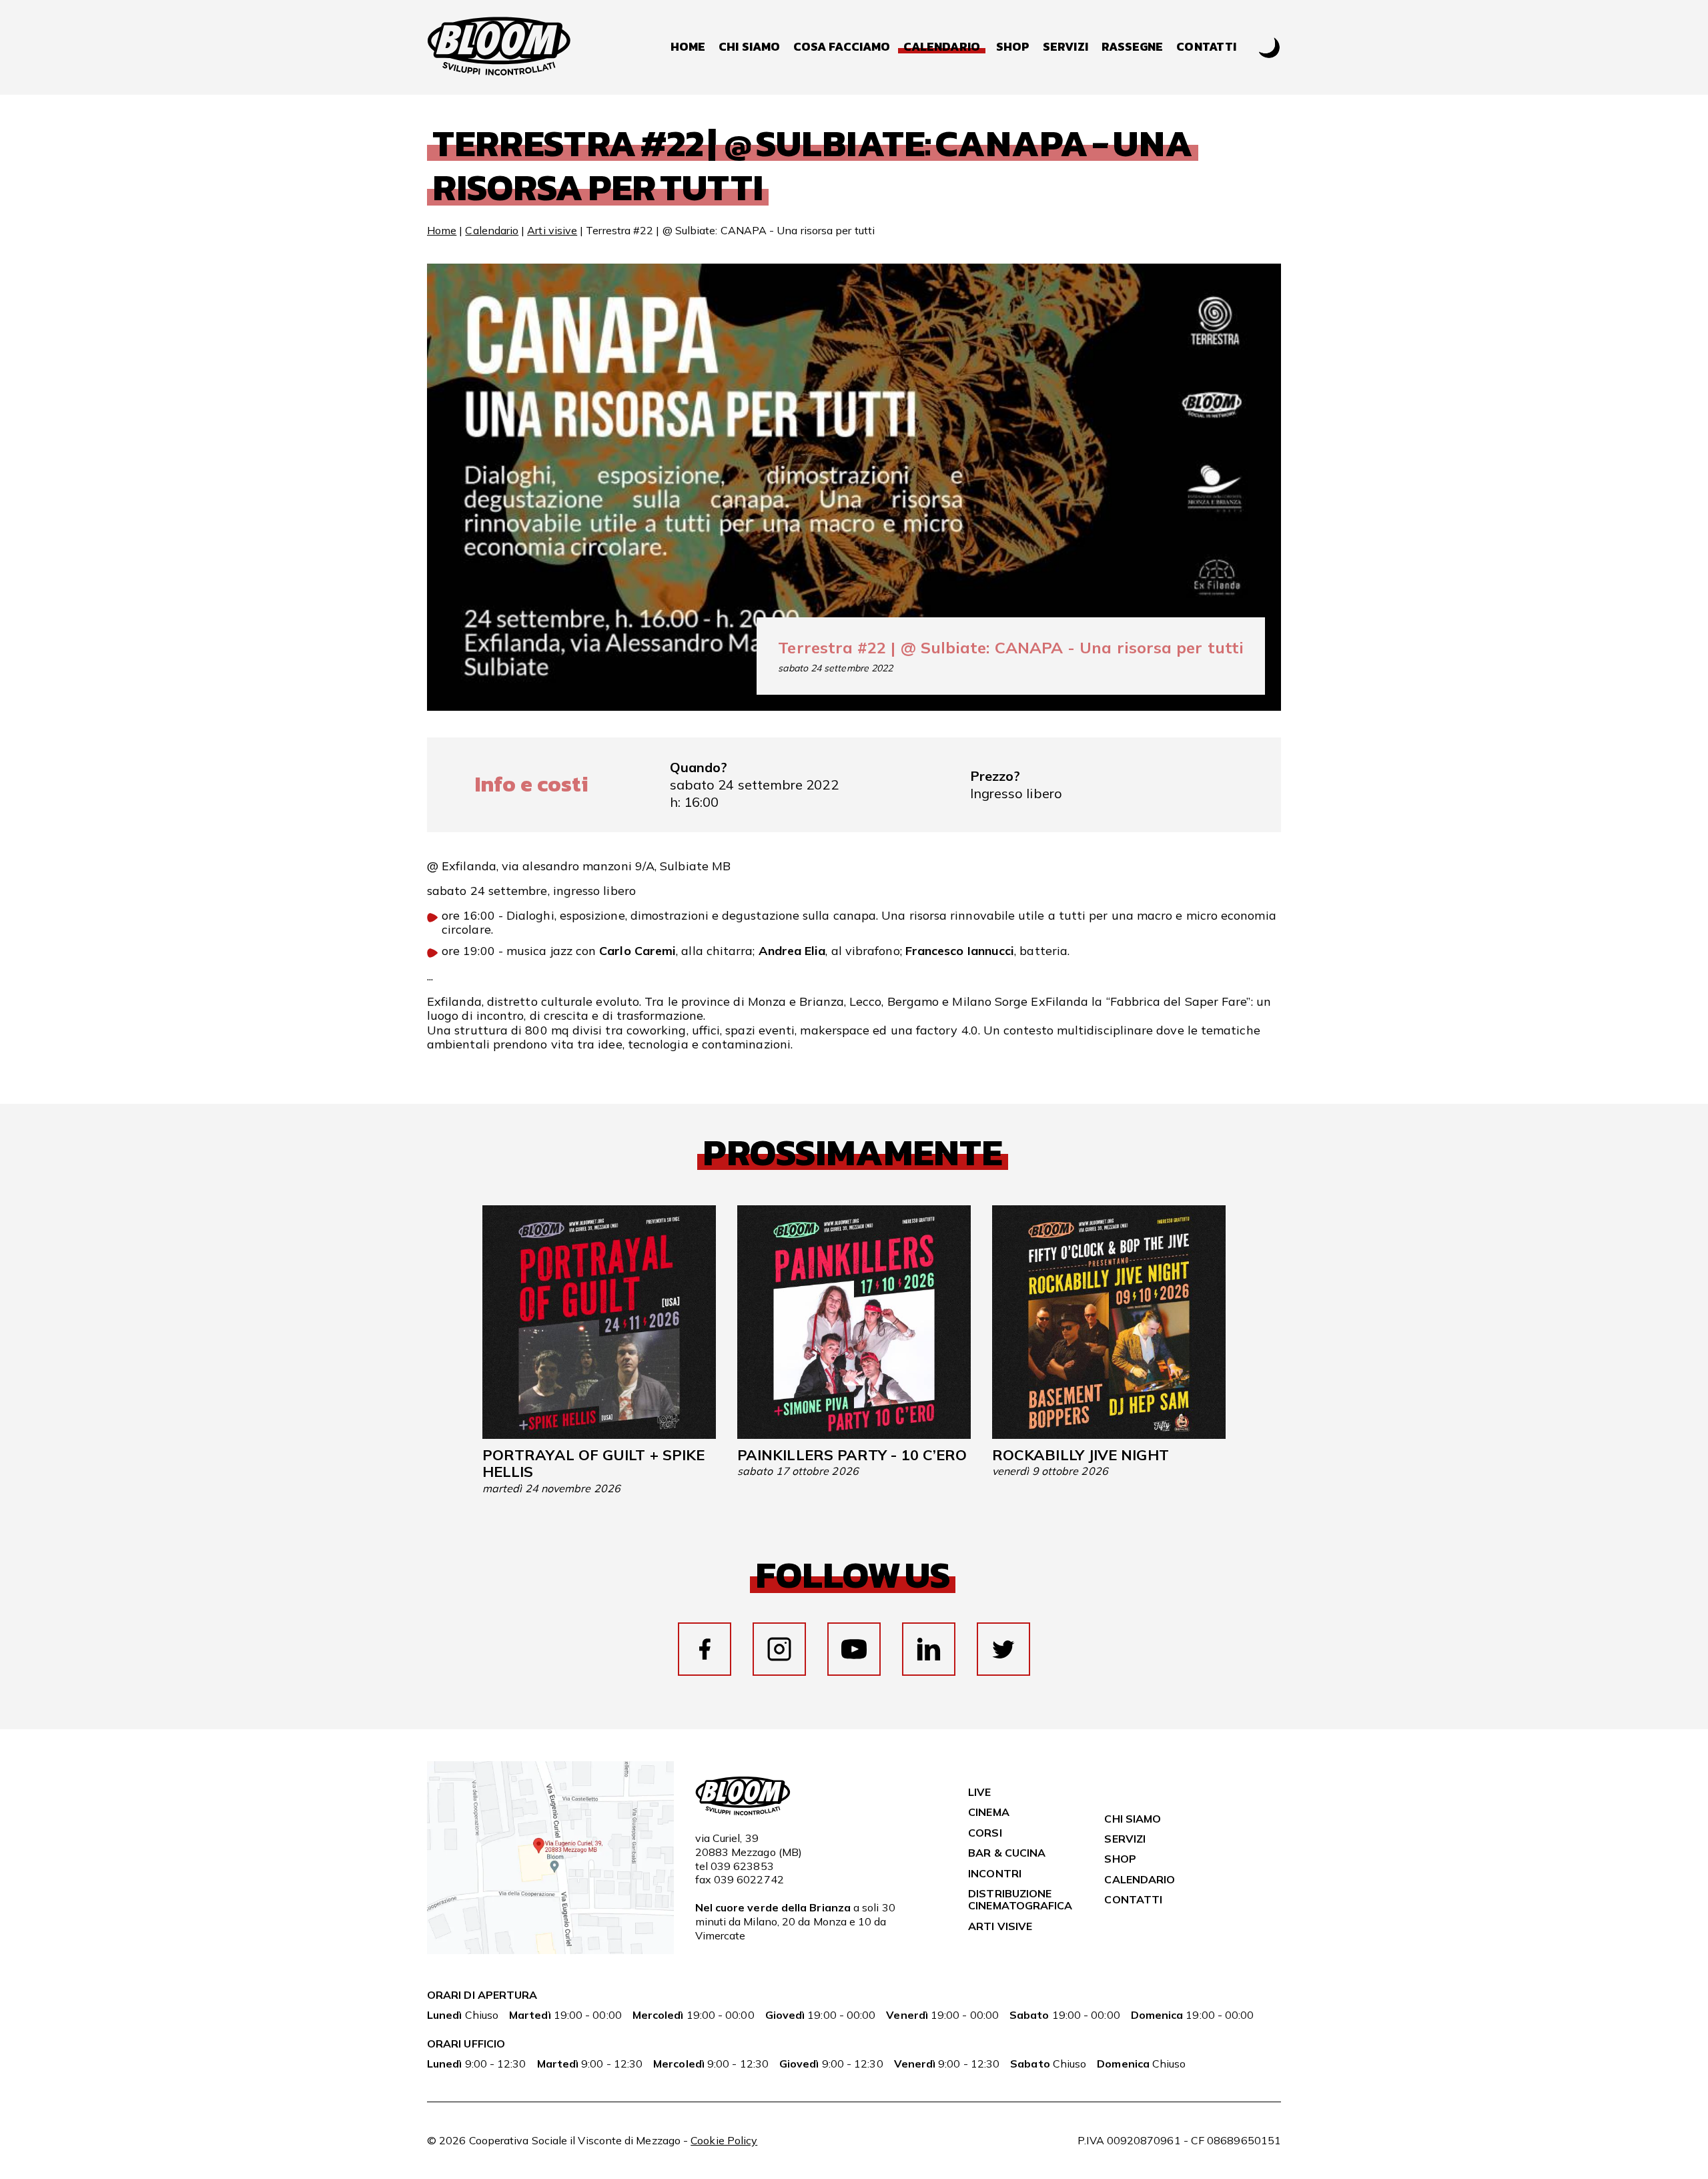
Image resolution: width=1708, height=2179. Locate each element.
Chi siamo (749, 47)
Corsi (985, 1833)
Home (688, 47)
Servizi (1065, 47)
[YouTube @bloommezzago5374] (854, 1649)
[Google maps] (550, 1950)
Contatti (1206, 47)
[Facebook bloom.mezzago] (705, 1649)
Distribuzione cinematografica (1020, 1899)
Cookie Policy (724, 2140)
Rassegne (1133, 47)
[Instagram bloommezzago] (779, 1649)
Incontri (995, 1873)
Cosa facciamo (842, 47)
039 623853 (742, 1866)
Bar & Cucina (1007, 1853)
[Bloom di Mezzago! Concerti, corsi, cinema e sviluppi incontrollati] (499, 47)
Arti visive (552, 230)
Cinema (988, 1812)
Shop (1013, 47)
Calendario (492, 230)
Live (979, 1792)
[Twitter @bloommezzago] (1003, 1649)
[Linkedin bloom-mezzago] (929, 1649)
